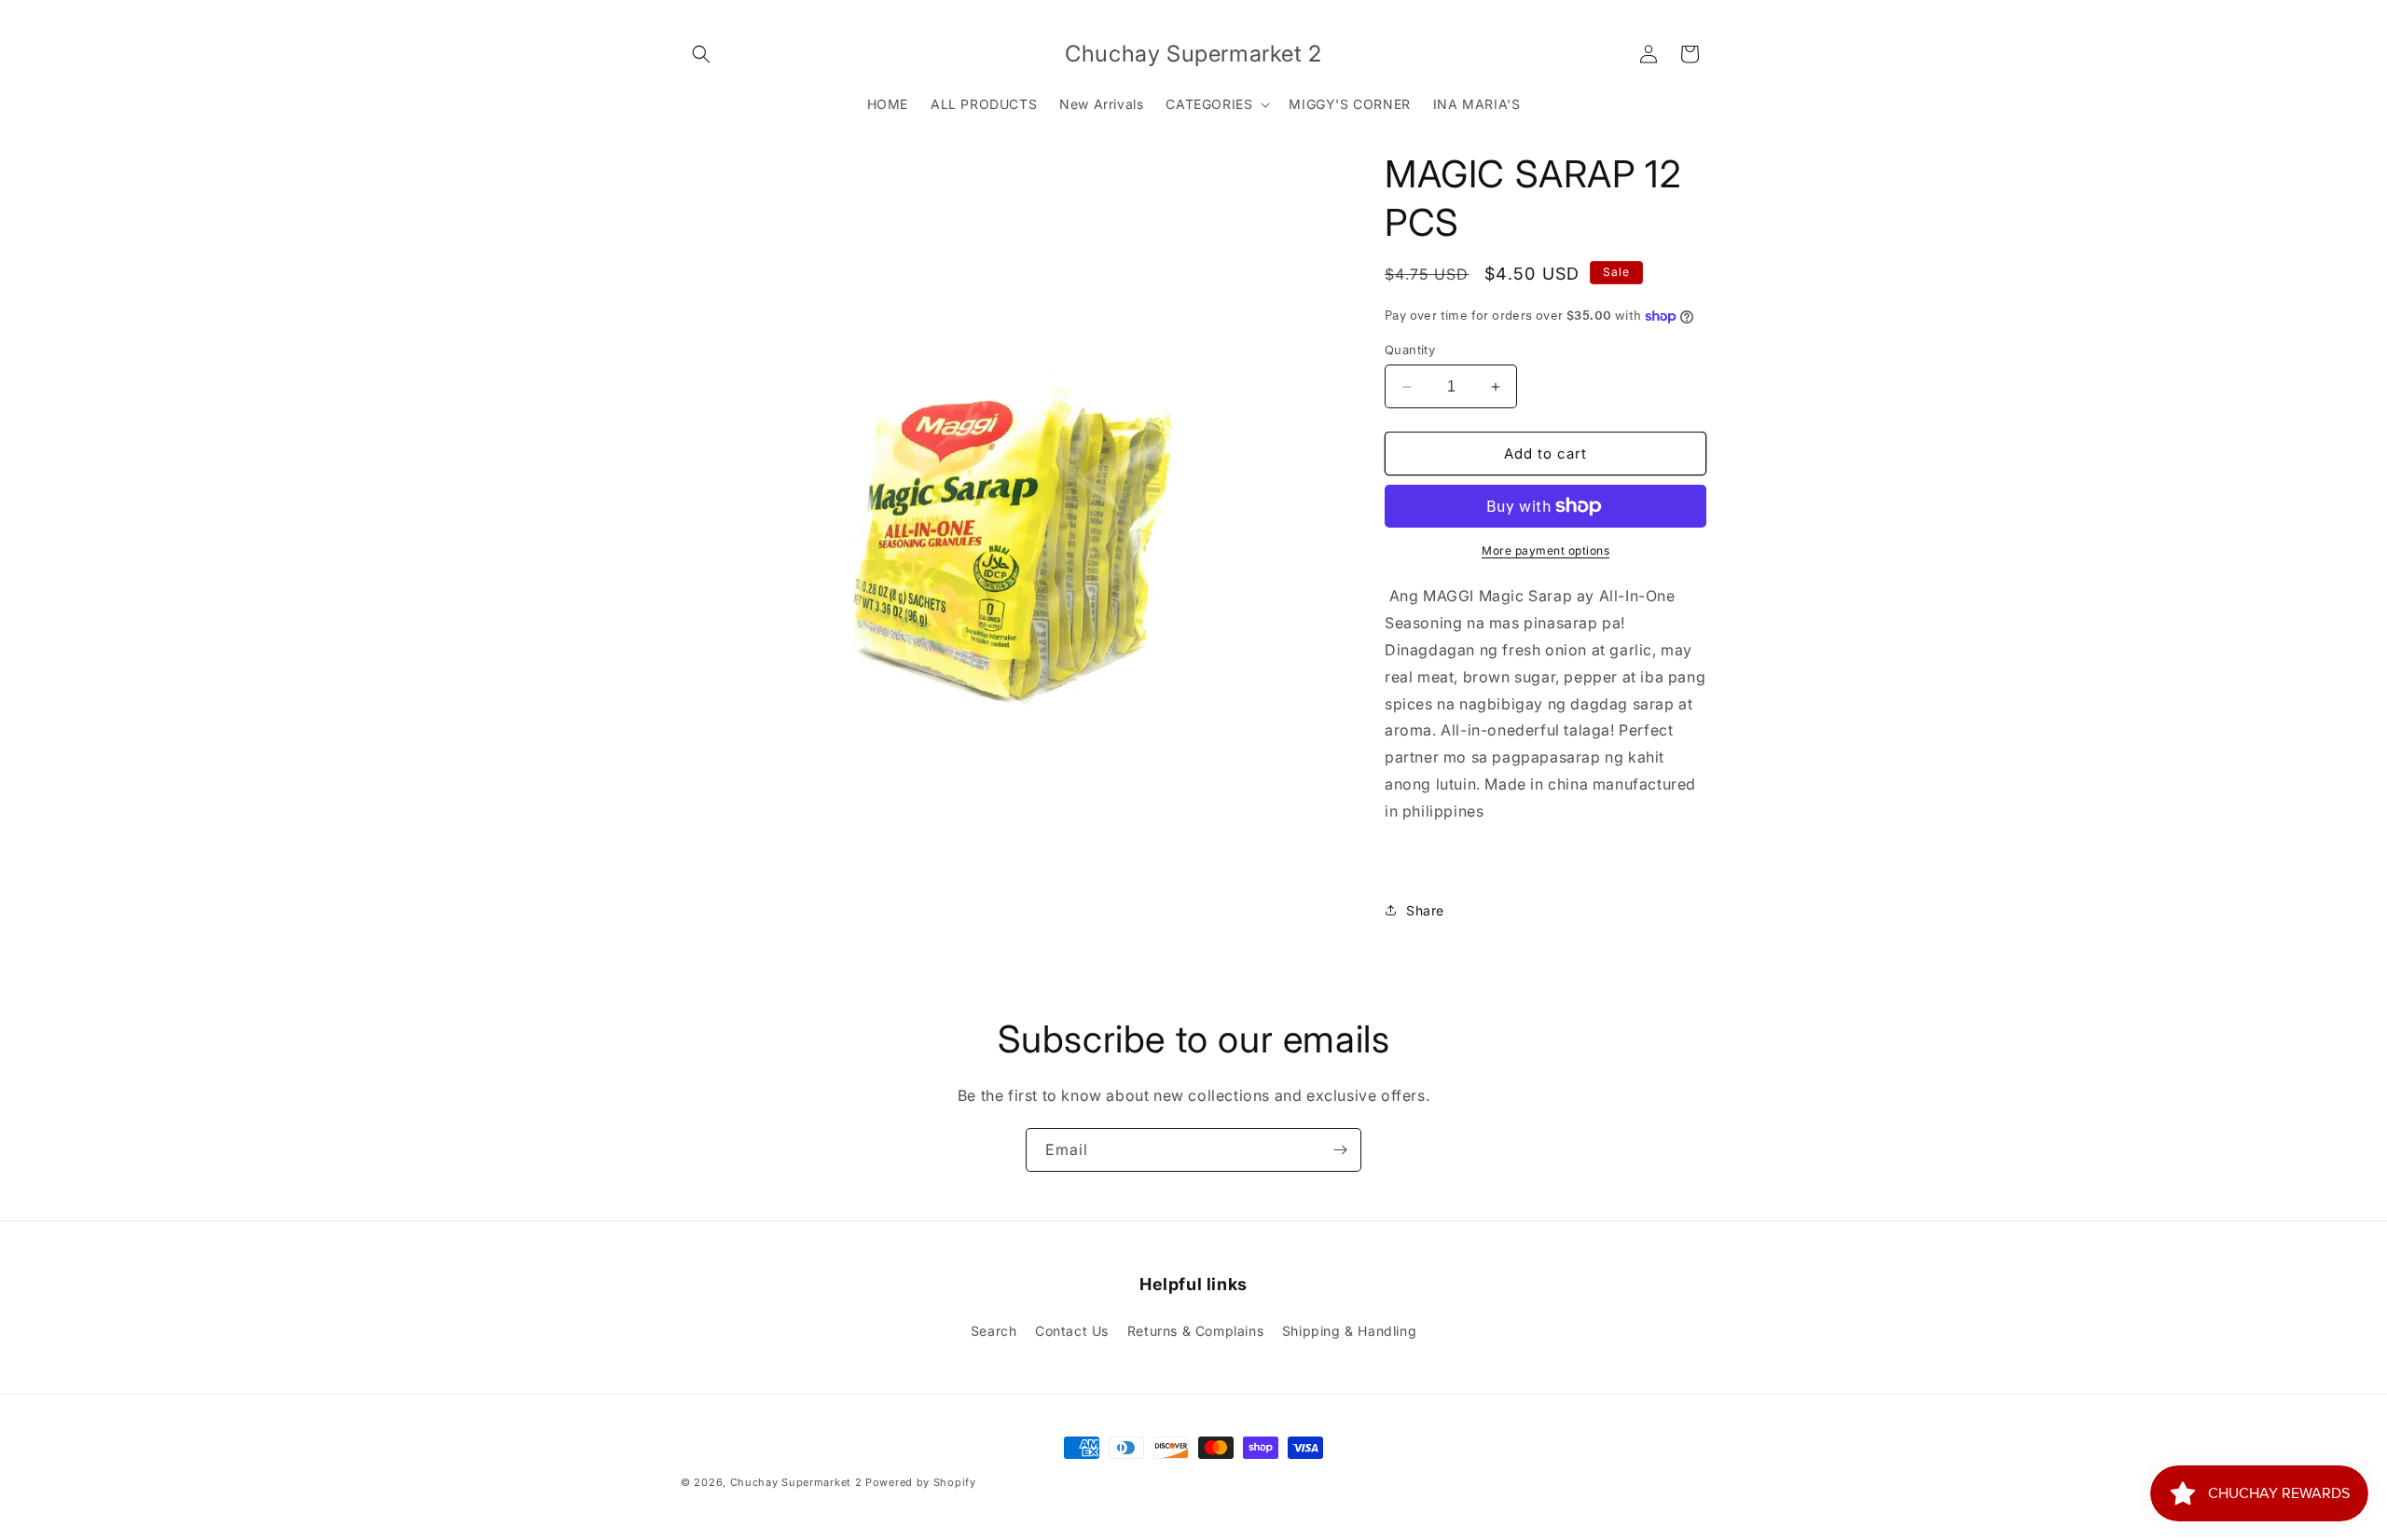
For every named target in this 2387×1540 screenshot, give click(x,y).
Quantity (1410, 350)
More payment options (1545, 550)
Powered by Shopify (921, 1482)
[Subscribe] (1340, 1150)
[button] (701, 54)
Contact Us (1072, 1331)
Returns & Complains (1195, 1331)
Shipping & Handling (1349, 1331)
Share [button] (1425, 910)
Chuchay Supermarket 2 (796, 1482)
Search (994, 1331)
